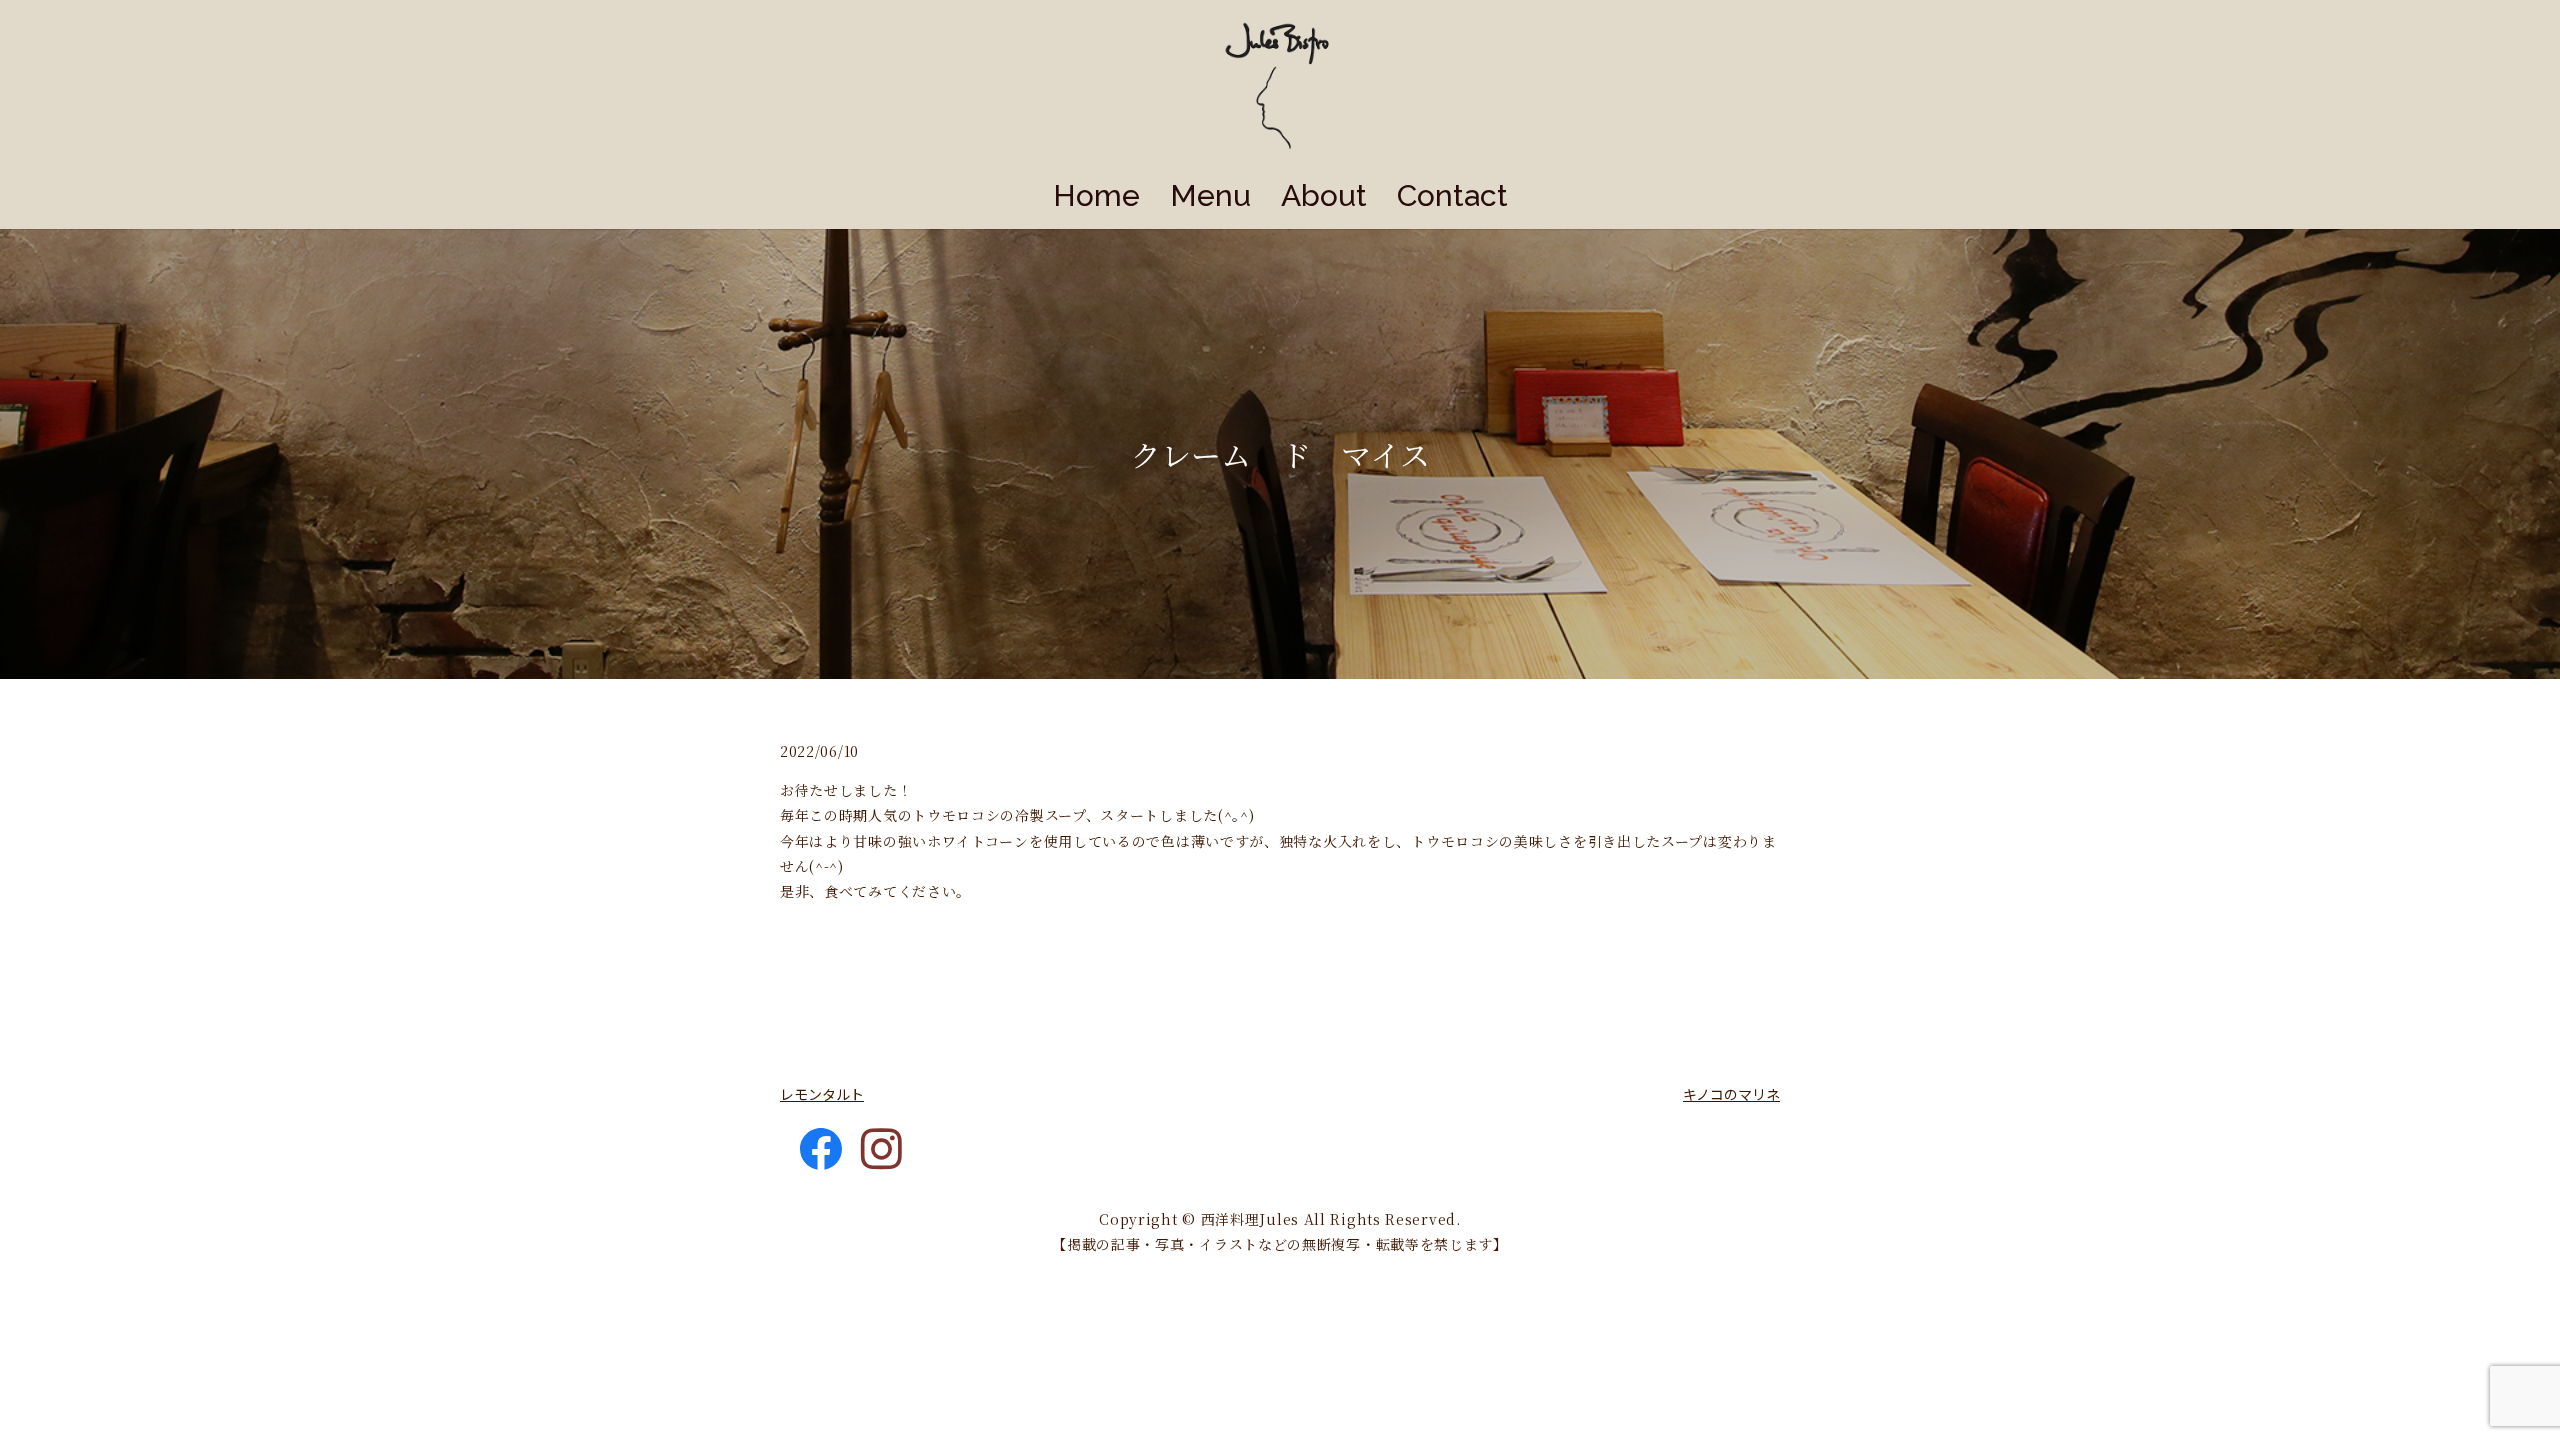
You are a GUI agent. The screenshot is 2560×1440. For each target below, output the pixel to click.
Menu (1210, 195)
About (1324, 195)
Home (1096, 195)
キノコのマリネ (1731, 1094)
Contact (1452, 195)
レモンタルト (822, 1094)
